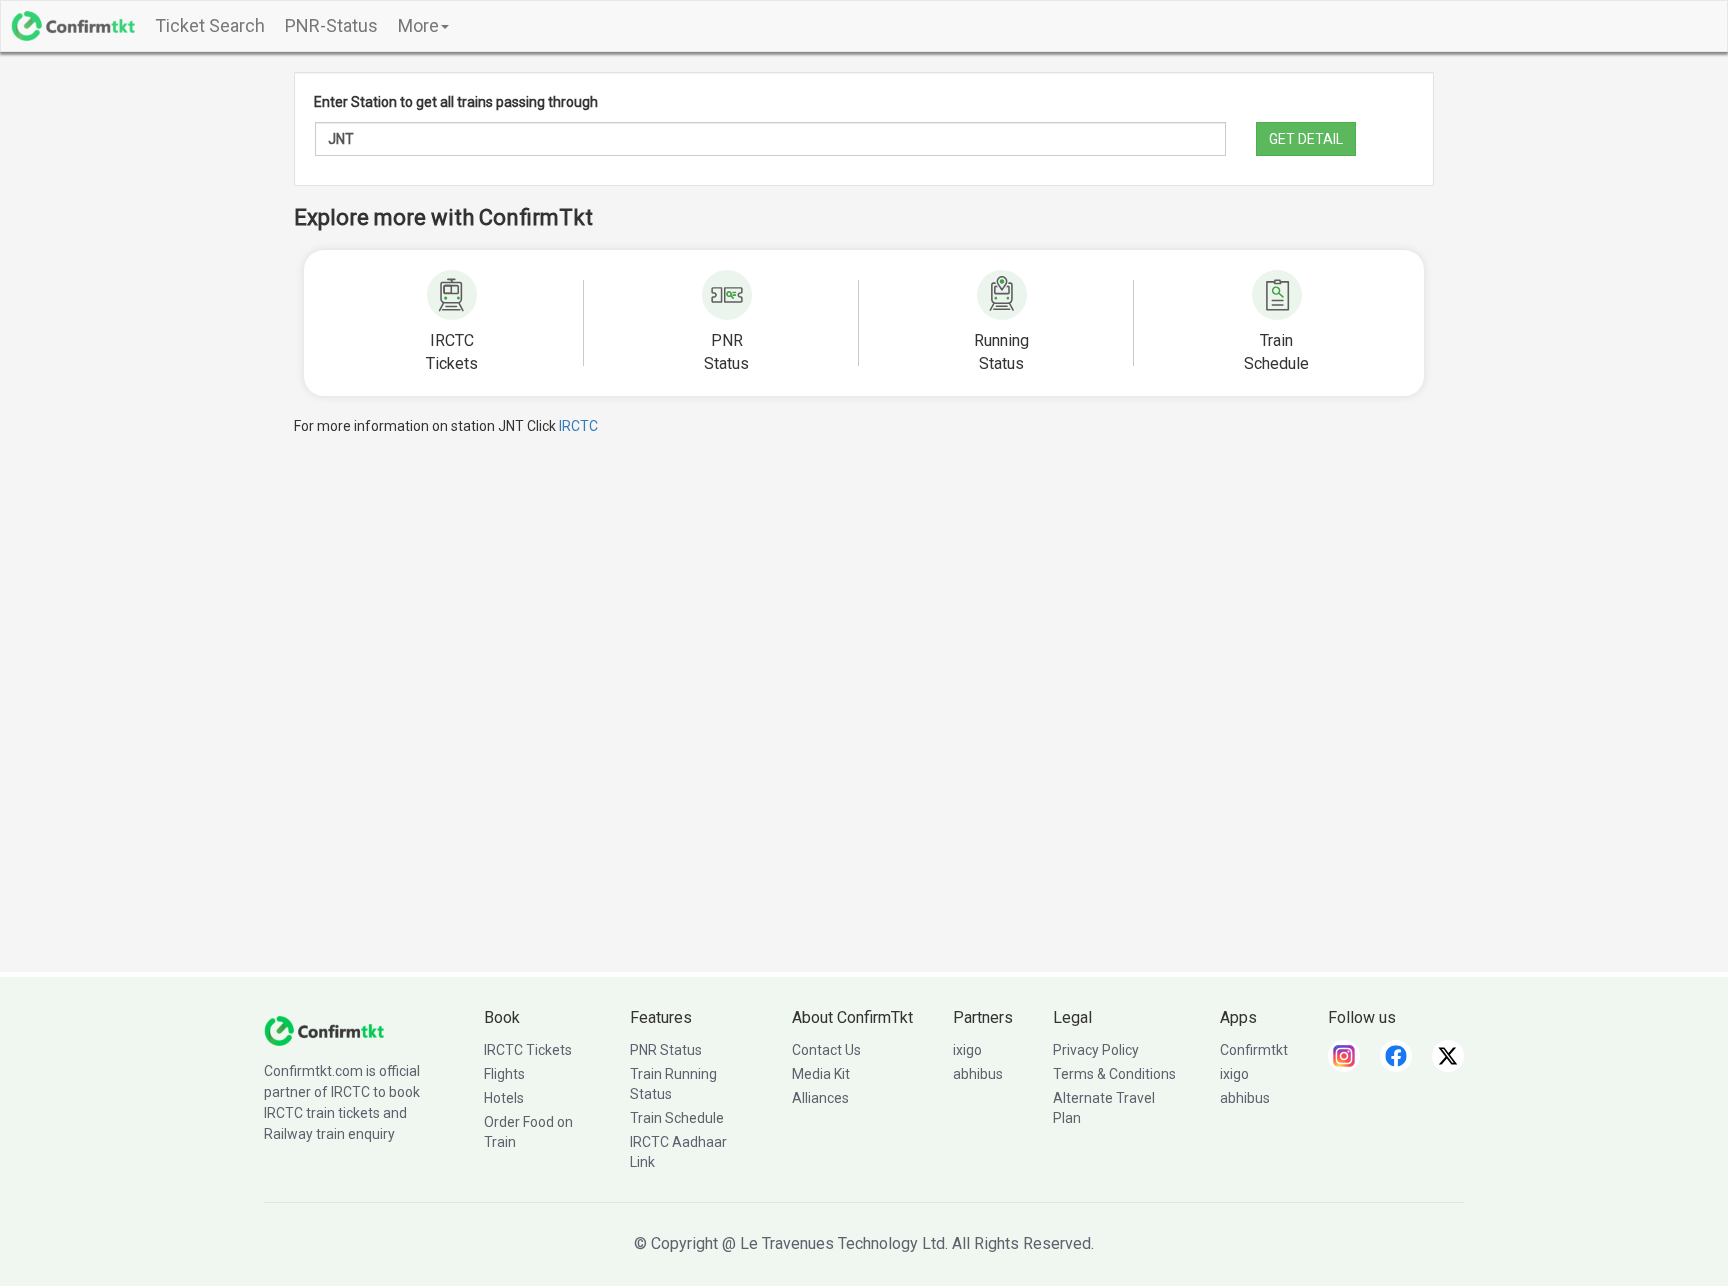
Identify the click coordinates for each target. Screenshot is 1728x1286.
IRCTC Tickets (528, 1050)
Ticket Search (210, 25)
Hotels (504, 1098)
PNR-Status (331, 25)
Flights (504, 1074)
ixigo (967, 1050)
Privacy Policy (1096, 1050)
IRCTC (578, 426)
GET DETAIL (1306, 139)
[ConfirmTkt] (324, 1030)
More (418, 25)
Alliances (820, 1098)
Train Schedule (677, 1118)
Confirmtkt (1254, 1050)
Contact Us (826, 1050)
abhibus (978, 1074)
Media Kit (821, 1074)
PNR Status (666, 1050)
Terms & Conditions (1114, 1074)
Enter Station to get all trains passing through (456, 102)
